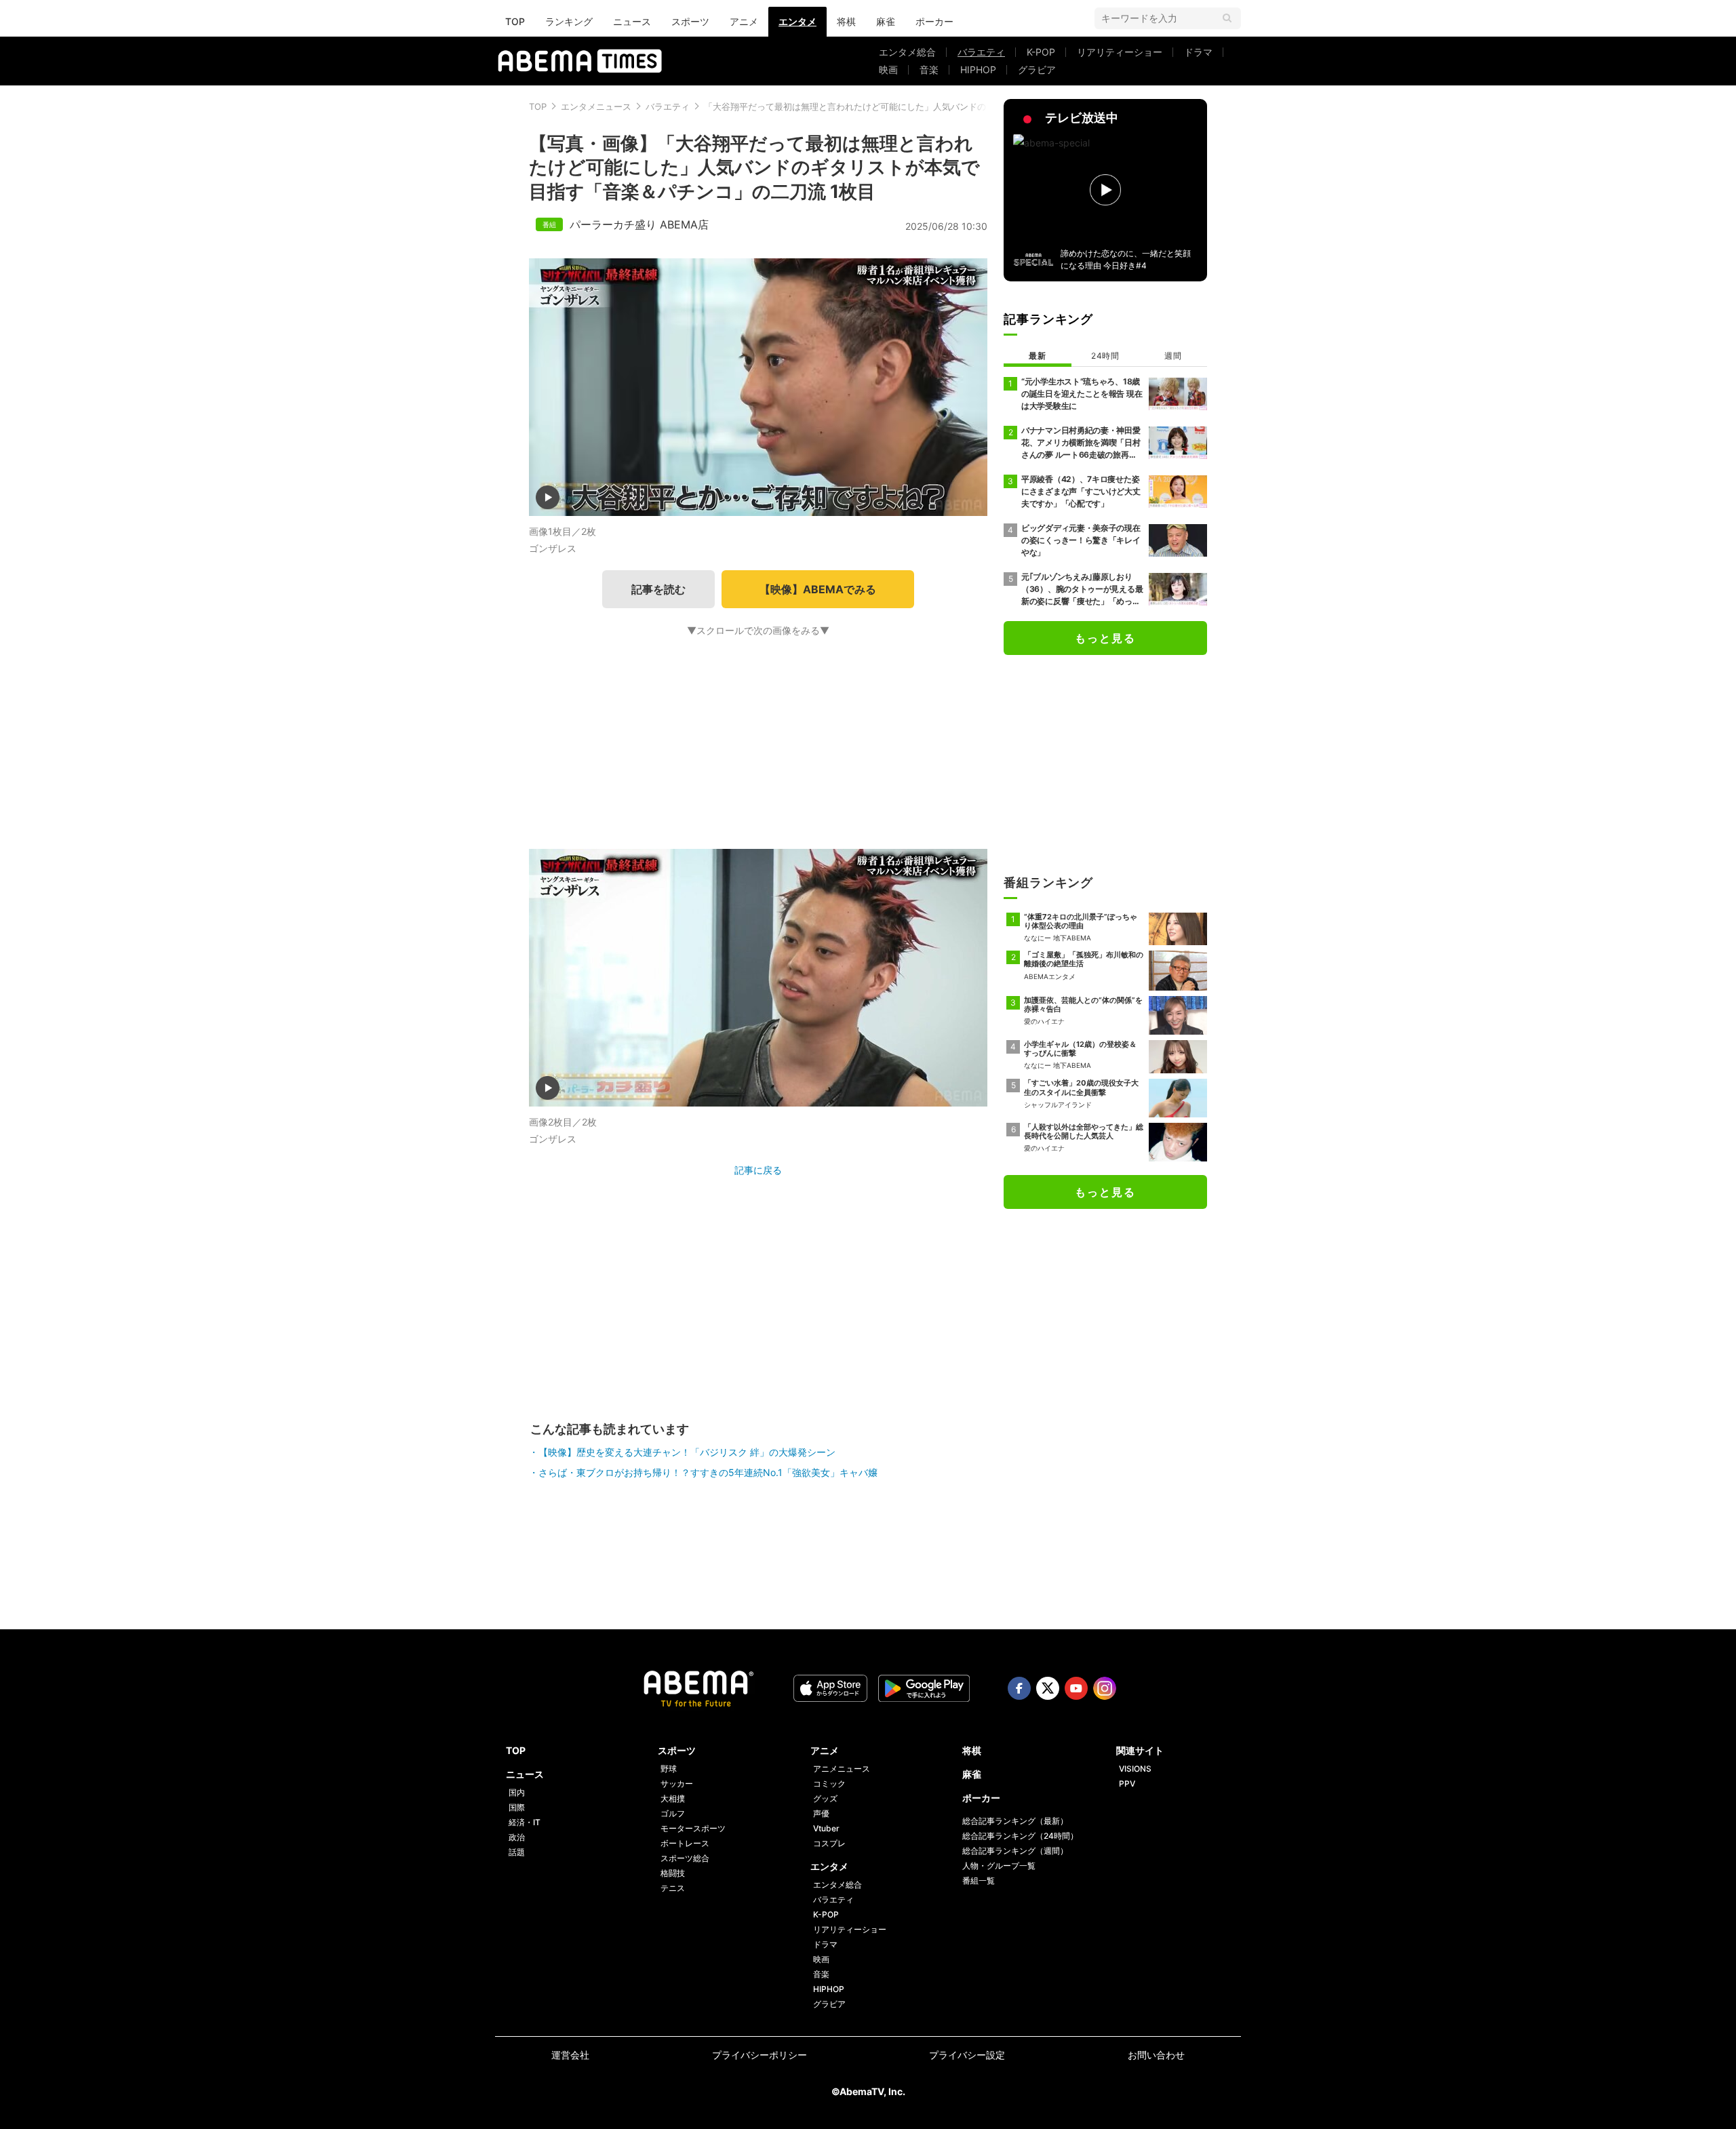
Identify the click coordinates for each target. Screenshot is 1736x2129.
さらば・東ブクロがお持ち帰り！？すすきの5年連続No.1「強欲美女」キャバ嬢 (708, 1472)
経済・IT (525, 1822)
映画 (888, 69)
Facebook (1019, 1688)
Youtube (1076, 1688)
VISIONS (1135, 1769)
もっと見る (1105, 638)
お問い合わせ (1156, 2055)
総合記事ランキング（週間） (1015, 1851)
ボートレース (685, 1843)
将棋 (846, 21)
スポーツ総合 (685, 1858)
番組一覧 (979, 1881)
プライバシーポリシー (759, 2055)
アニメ (744, 21)
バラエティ (981, 52)
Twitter (1048, 1688)
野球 (669, 1769)
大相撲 (673, 1798)
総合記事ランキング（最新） (1015, 1821)
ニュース (632, 21)
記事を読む (658, 589)
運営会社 (570, 2055)
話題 (517, 1852)
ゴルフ (673, 1813)
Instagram (1105, 1688)
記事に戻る (758, 1170)
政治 (517, 1837)
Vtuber (826, 1828)
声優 (821, 1813)
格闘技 (673, 1873)
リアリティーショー (1120, 52)
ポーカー (934, 21)
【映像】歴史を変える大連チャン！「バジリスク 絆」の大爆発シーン (687, 1452)
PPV (1127, 1784)
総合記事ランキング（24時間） (1020, 1836)
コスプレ (829, 1843)
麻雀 (886, 21)
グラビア (1037, 69)
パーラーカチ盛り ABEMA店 (639, 224)
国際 (517, 1807)
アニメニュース (842, 1769)
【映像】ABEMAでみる (818, 589)
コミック (829, 1784)
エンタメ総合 (907, 52)
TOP (515, 21)
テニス (673, 1888)
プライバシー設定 (967, 2055)
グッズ (825, 1798)
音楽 (929, 69)
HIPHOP (978, 69)
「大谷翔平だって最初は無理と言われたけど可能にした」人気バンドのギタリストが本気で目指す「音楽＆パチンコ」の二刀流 (955, 106)
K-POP (1041, 52)
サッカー (677, 1784)
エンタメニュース (596, 106)
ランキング (569, 21)
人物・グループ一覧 (999, 1866)
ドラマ (1198, 52)
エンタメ (797, 21)
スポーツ (690, 21)
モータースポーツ (693, 1828)
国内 (517, 1792)
